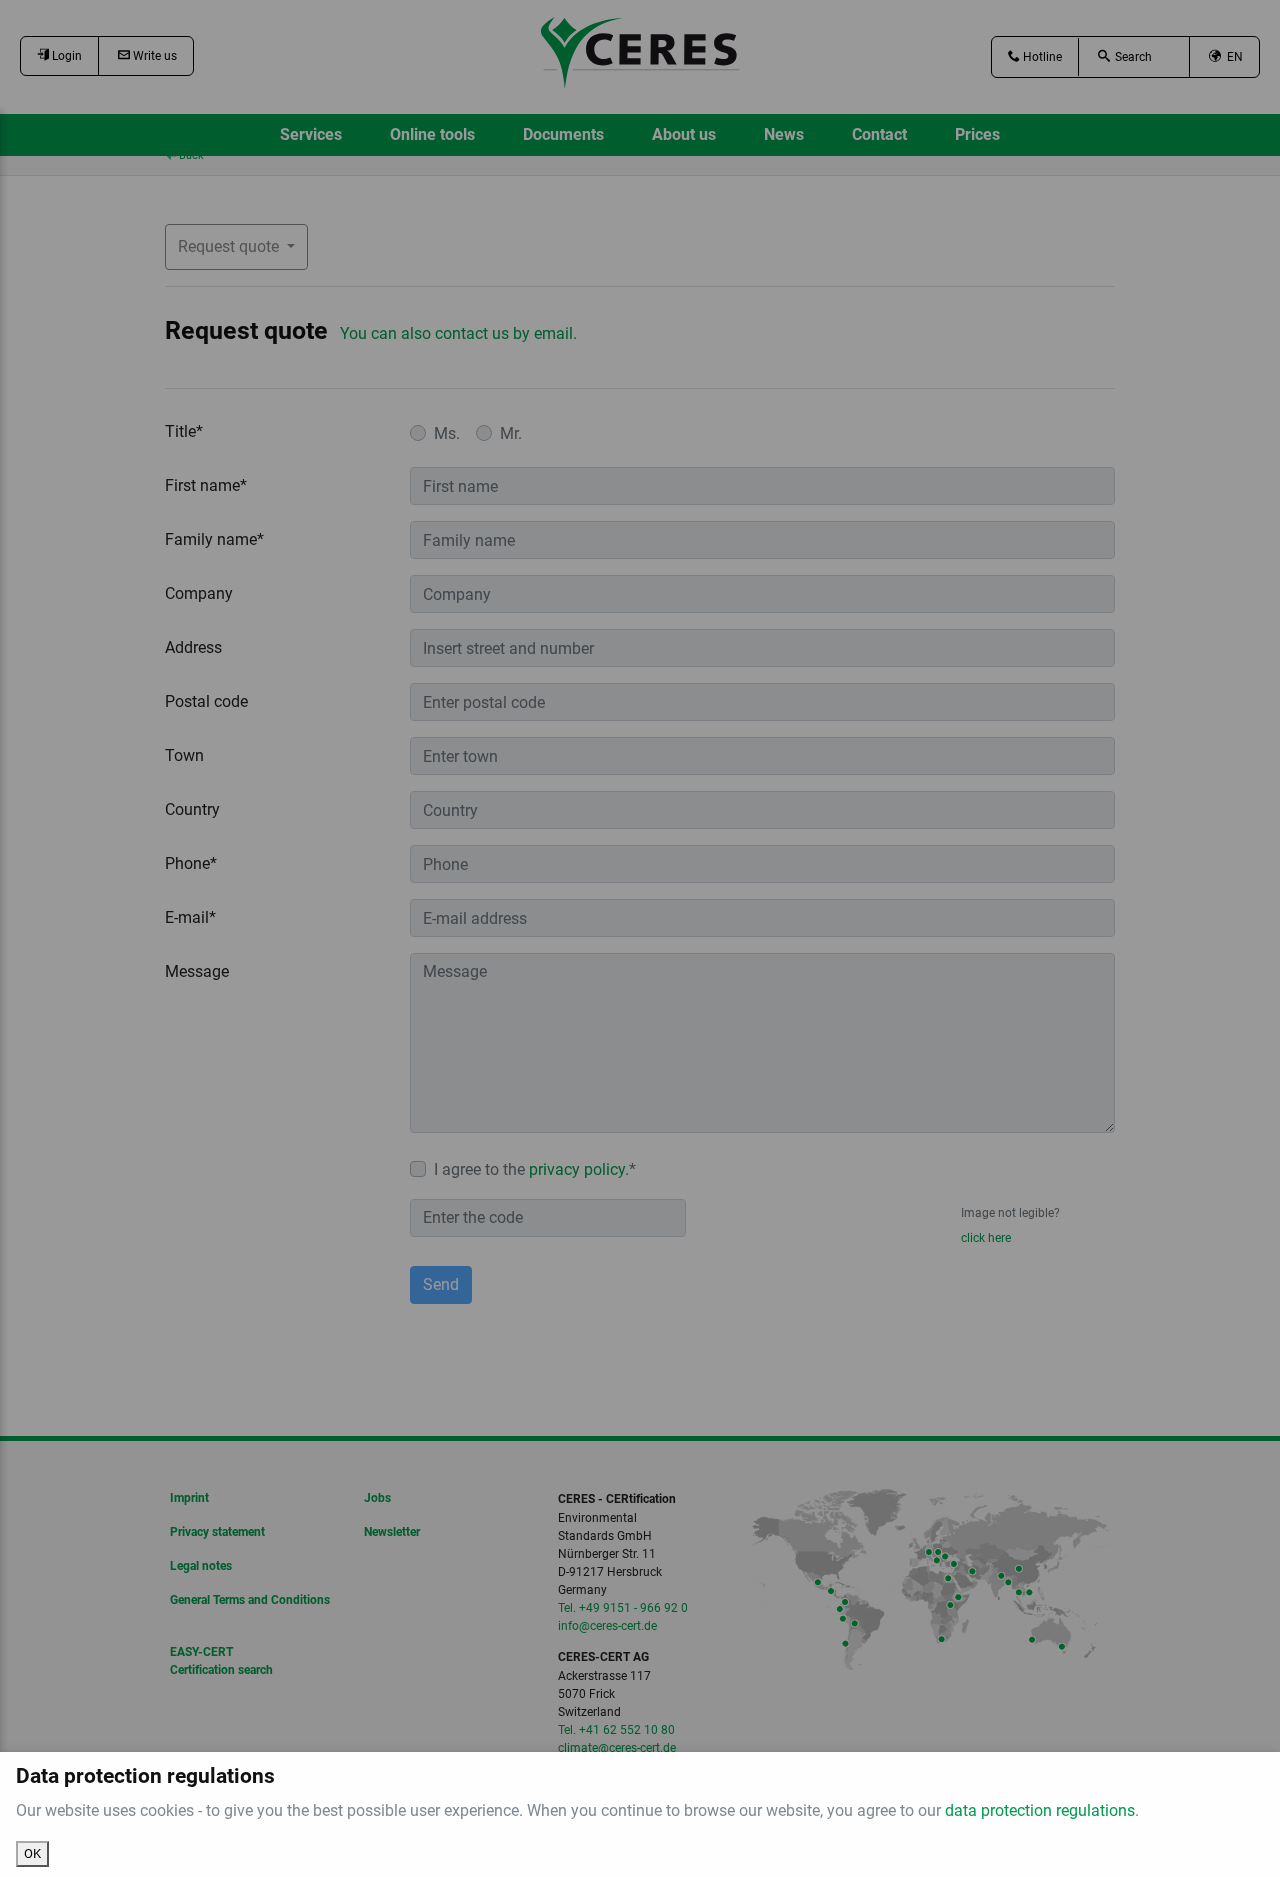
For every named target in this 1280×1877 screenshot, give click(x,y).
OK (32, 1853)
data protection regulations (1040, 1810)
